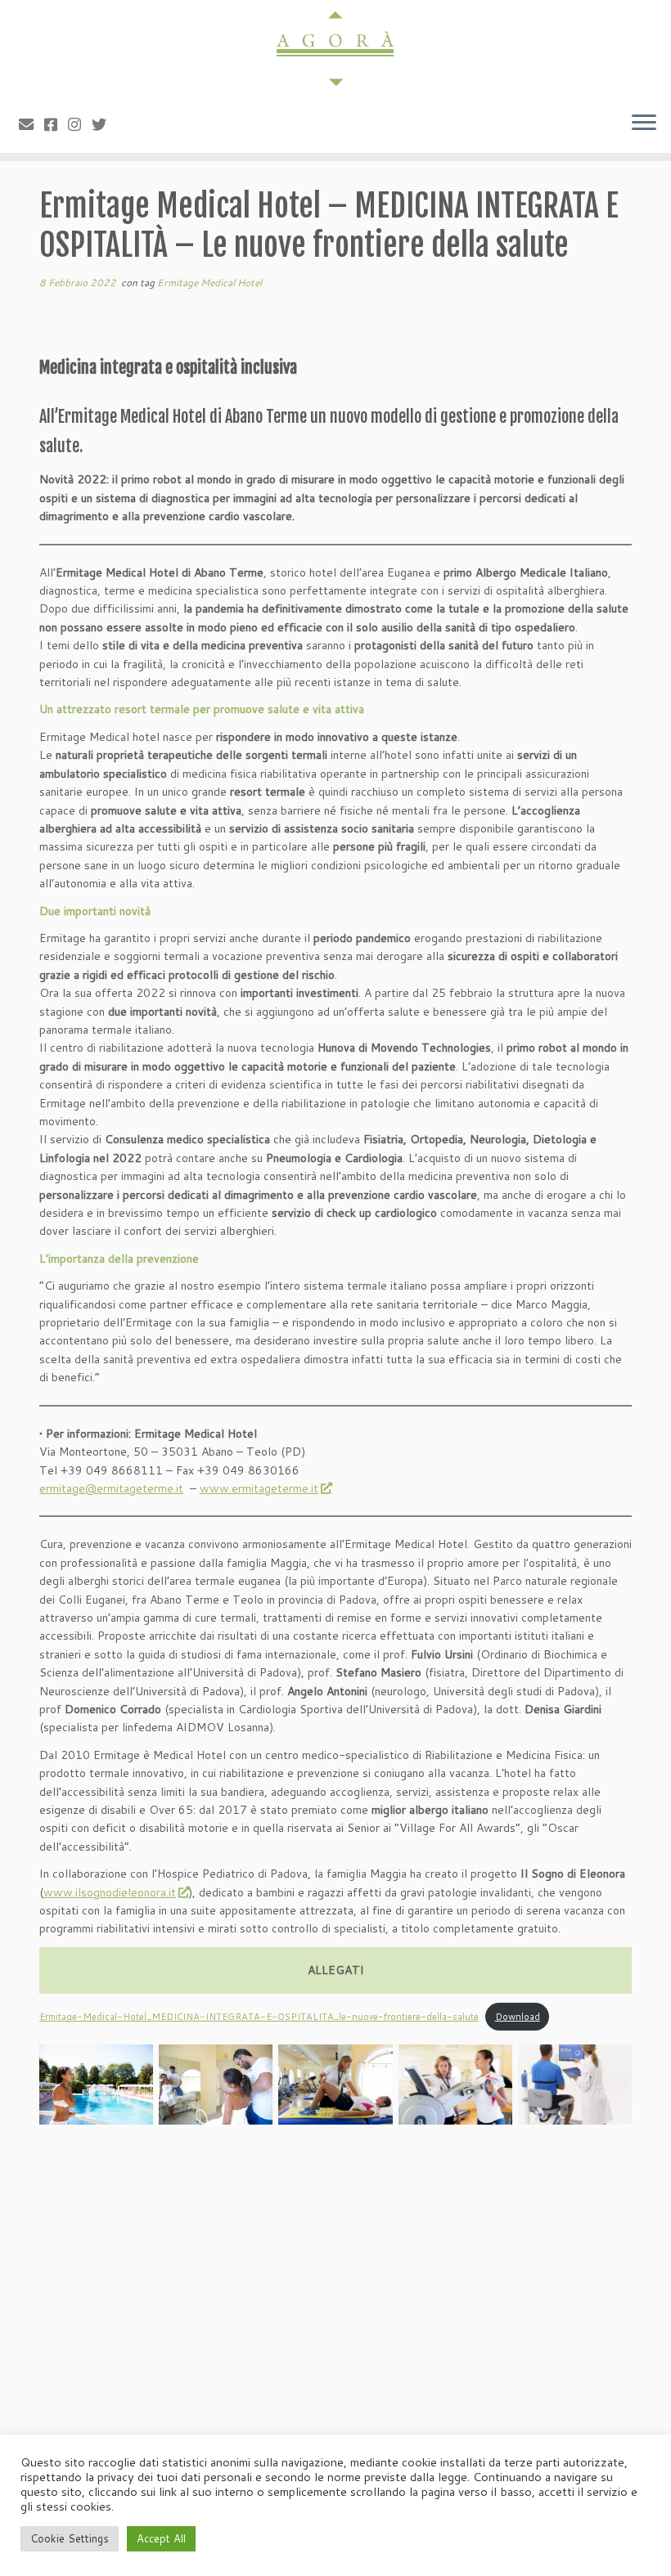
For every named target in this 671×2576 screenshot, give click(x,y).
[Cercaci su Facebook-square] (56, 124)
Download (518, 2017)
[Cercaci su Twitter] (104, 124)
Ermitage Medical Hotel (209, 283)
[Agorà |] (335, 49)
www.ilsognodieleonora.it (110, 1892)
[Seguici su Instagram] (80, 124)
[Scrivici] (32, 124)
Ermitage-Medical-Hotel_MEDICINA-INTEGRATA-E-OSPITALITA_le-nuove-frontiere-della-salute (259, 2017)
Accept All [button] (161, 2538)
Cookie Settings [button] (70, 2538)
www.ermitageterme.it (259, 1488)
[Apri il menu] (644, 123)
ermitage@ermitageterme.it (111, 1488)
